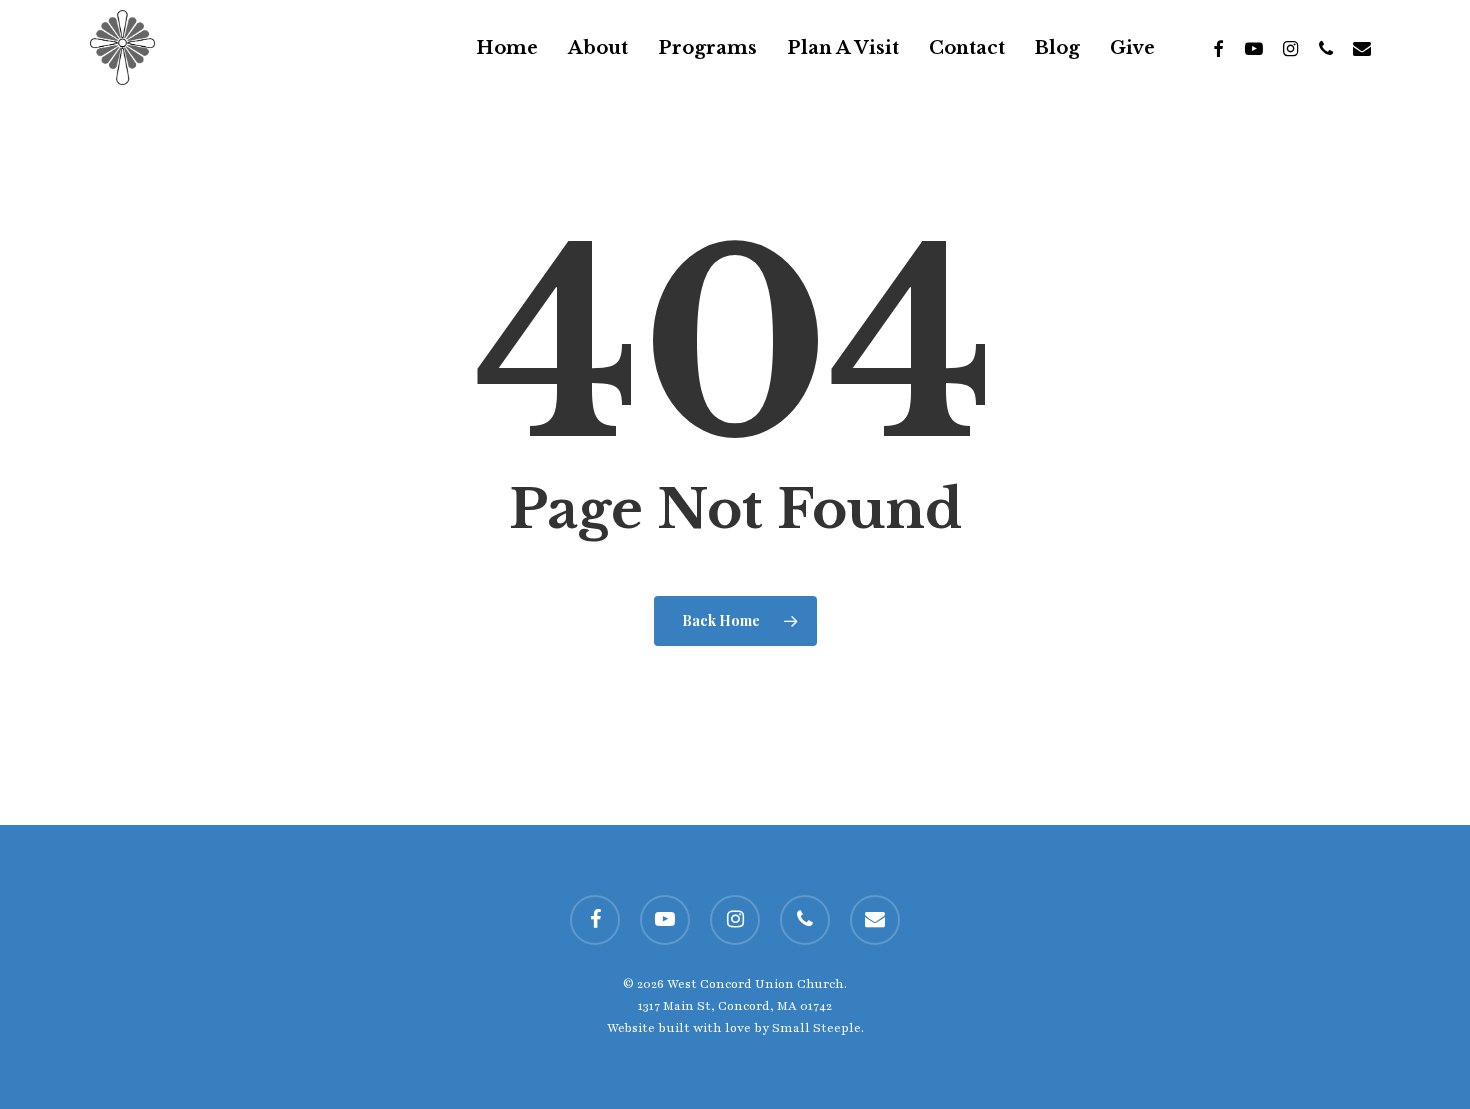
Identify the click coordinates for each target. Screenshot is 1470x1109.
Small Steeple (816, 1028)
